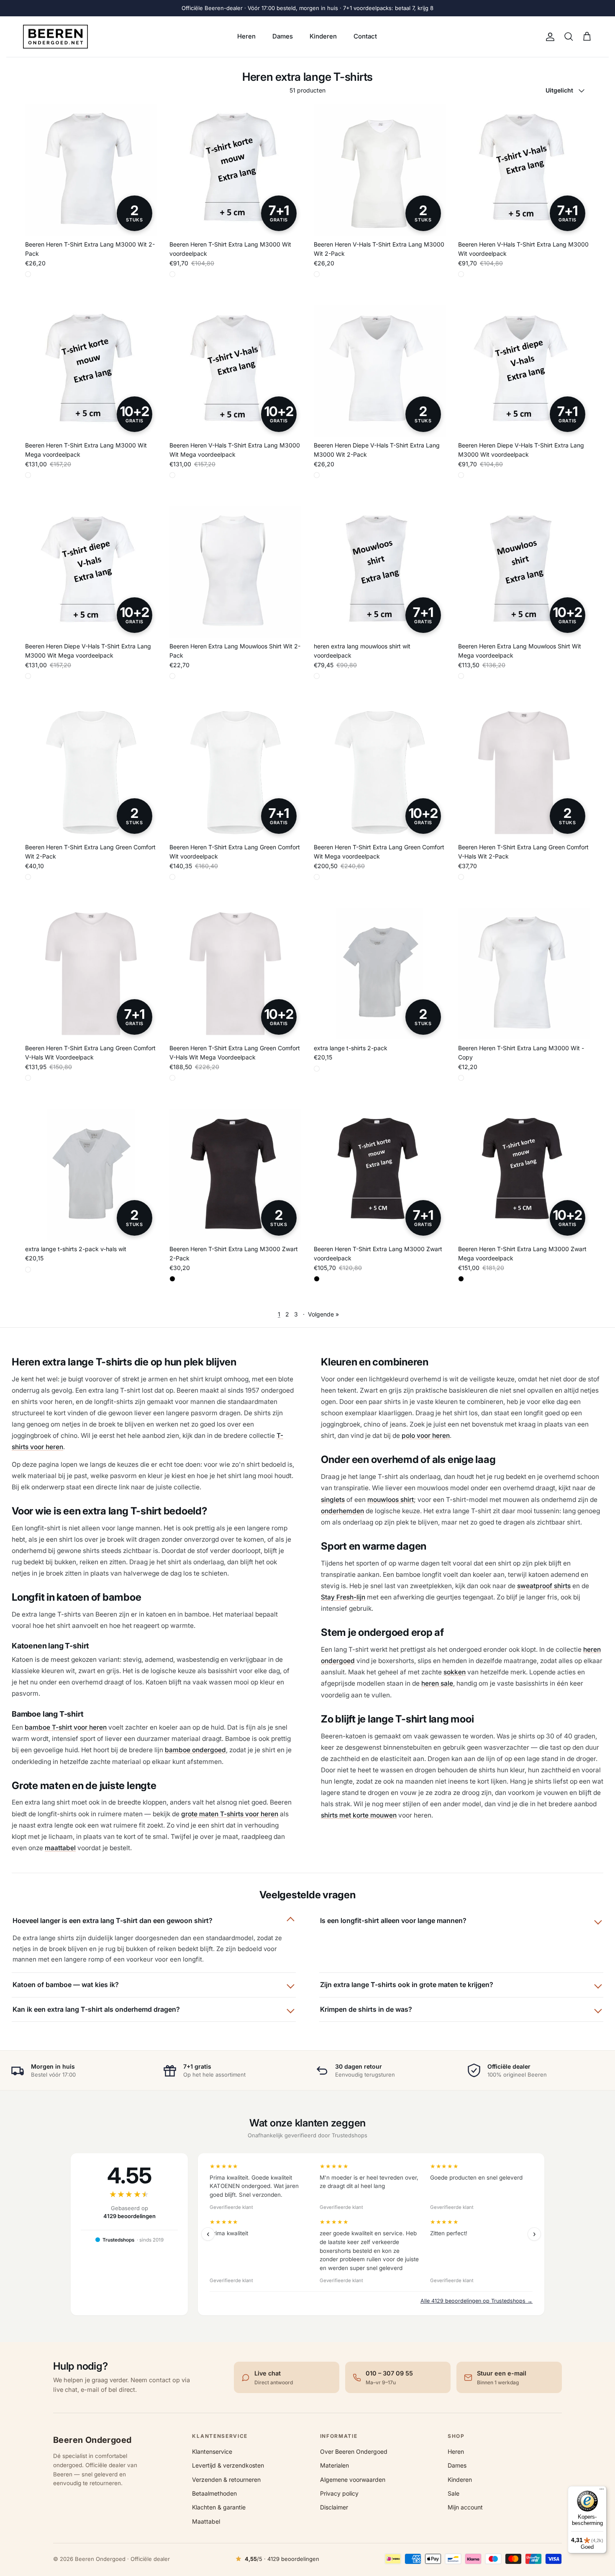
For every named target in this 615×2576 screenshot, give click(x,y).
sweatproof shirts (544, 1586)
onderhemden (342, 1511)
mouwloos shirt (391, 1500)
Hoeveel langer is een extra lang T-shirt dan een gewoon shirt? (113, 1920)
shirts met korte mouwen (359, 1815)
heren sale (437, 1683)
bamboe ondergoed (195, 1750)
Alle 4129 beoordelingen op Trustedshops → (477, 2301)
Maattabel (206, 2521)
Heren (246, 36)
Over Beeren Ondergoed (354, 2451)
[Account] (548, 37)
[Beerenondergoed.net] (55, 37)
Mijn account (465, 2507)
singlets (333, 1500)
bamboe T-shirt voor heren (66, 1727)
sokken (455, 1672)
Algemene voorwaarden (353, 2480)
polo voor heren (426, 1436)
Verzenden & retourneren (226, 2480)
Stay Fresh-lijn (343, 1597)
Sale (454, 2493)
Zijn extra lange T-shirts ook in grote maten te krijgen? (407, 1985)
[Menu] (602, 2491)
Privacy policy (339, 2493)
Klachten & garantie (219, 2507)
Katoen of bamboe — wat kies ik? (66, 1985)
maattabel (60, 1848)
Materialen (334, 2465)
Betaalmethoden (214, 2493)
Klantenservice (212, 2451)
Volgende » (323, 1314)
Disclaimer (334, 2507)
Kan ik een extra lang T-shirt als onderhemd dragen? (96, 2009)
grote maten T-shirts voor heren (230, 1814)
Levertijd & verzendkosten (228, 2465)
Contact (365, 36)
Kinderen (323, 36)
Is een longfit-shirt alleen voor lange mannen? (393, 1920)
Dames (283, 36)
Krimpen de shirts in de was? (366, 2009)
